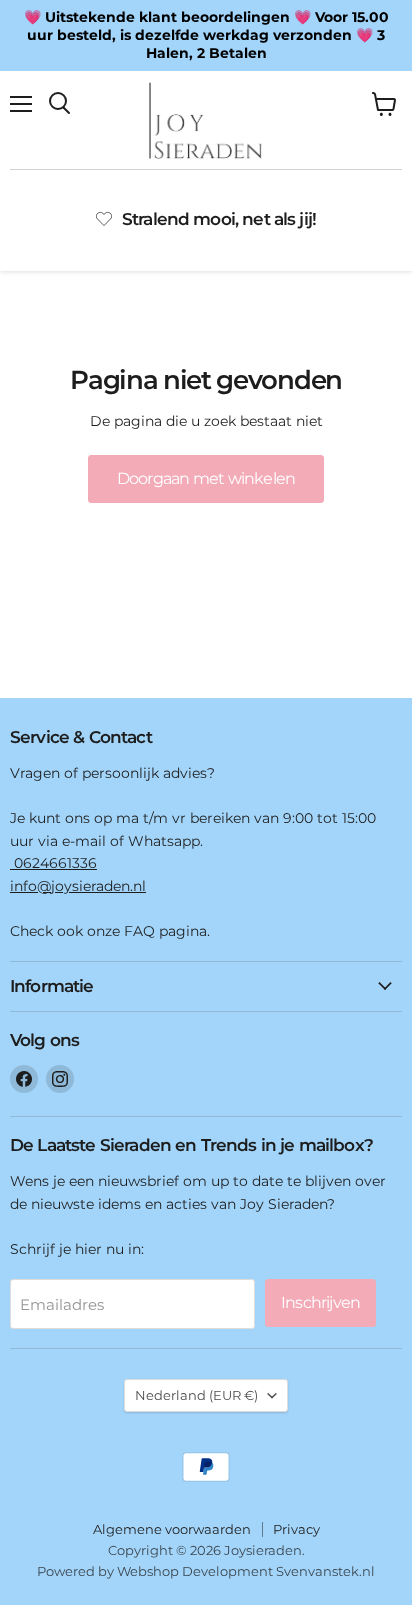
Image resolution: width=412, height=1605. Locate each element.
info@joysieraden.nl (78, 886)
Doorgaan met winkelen (206, 478)
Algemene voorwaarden (172, 1529)
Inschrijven (320, 1302)
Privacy (296, 1529)
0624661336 (53, 863)
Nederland (196, 1395)
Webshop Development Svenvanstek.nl (246, 1571)
